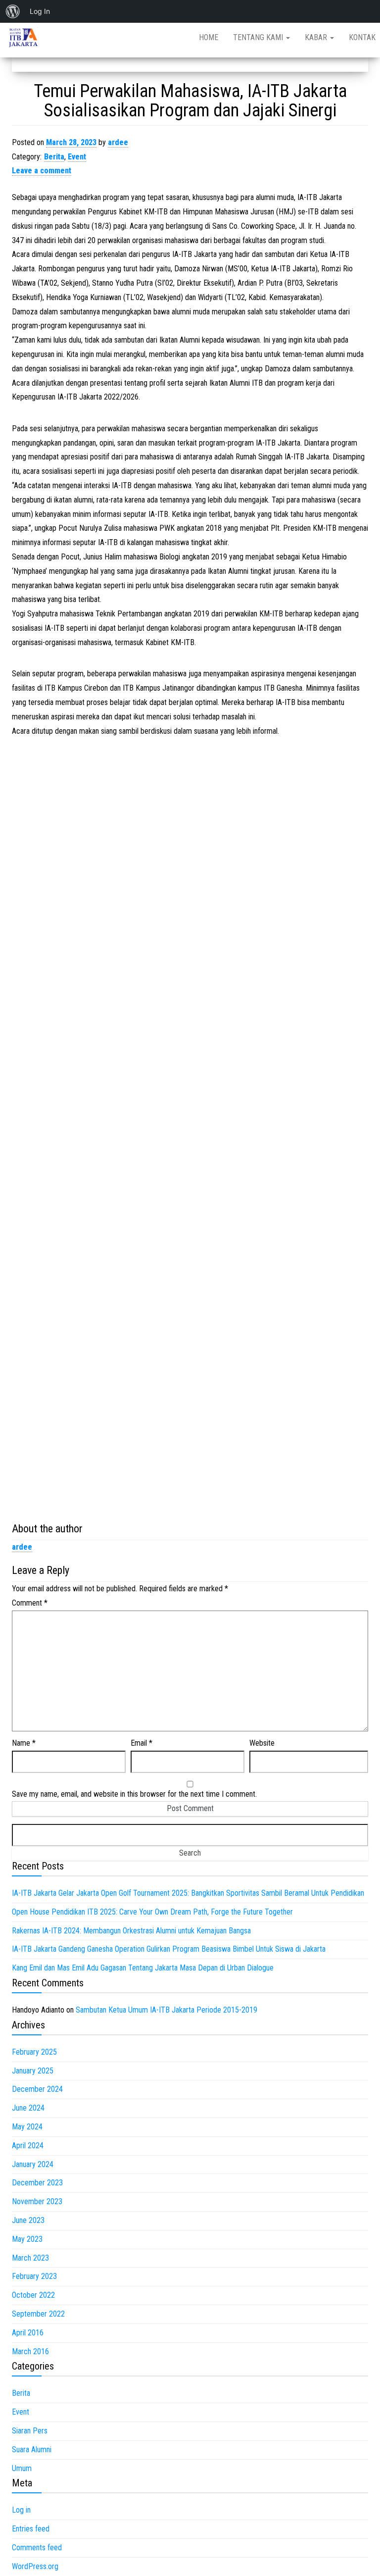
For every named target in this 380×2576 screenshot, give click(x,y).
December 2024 (37, 2089)
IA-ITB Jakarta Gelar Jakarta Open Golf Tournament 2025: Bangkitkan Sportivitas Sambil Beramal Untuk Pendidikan (188, 1893)
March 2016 (30, 2351)
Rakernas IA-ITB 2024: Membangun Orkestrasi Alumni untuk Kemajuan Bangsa (131, 1931)
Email (142, 1743)
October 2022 (33, 2295)
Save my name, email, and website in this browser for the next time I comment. (134, 1794)
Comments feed (37, 2548)
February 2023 (34, 2276)
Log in (21, 2510)
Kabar (317, 37)
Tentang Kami (259, 37)
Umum (22, 2468)
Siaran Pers (30, 2431)
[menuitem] (13, 11)
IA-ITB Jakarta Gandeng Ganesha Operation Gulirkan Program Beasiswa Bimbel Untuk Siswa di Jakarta (169, 1949)
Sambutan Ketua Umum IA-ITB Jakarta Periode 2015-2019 (166, 2010)
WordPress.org (35, 2566)
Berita (54, 157)
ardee (118, 142)
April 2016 (28, 2333)
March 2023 (30, 2258)
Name (24, 1743)
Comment (30, 1603)
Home (209, 37)
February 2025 (34, 2052)
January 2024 (33, 2164)
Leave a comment (42, 171)
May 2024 (27, 2127)
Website (262, 1743)
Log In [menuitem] (40, 11)
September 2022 (38, 2314)
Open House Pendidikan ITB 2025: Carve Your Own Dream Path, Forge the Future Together (152, 1912)
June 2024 (28, 2108)
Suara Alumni (32, 2450)
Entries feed (31, 2529)
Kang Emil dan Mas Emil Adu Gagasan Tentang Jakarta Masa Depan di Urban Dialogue (143, 1968)
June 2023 (28, 2220)
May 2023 (27, 2239)
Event (77, 157)
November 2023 (37, 2201)
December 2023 (37, 2183)
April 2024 (28, 2146)
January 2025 (33, 2071)
